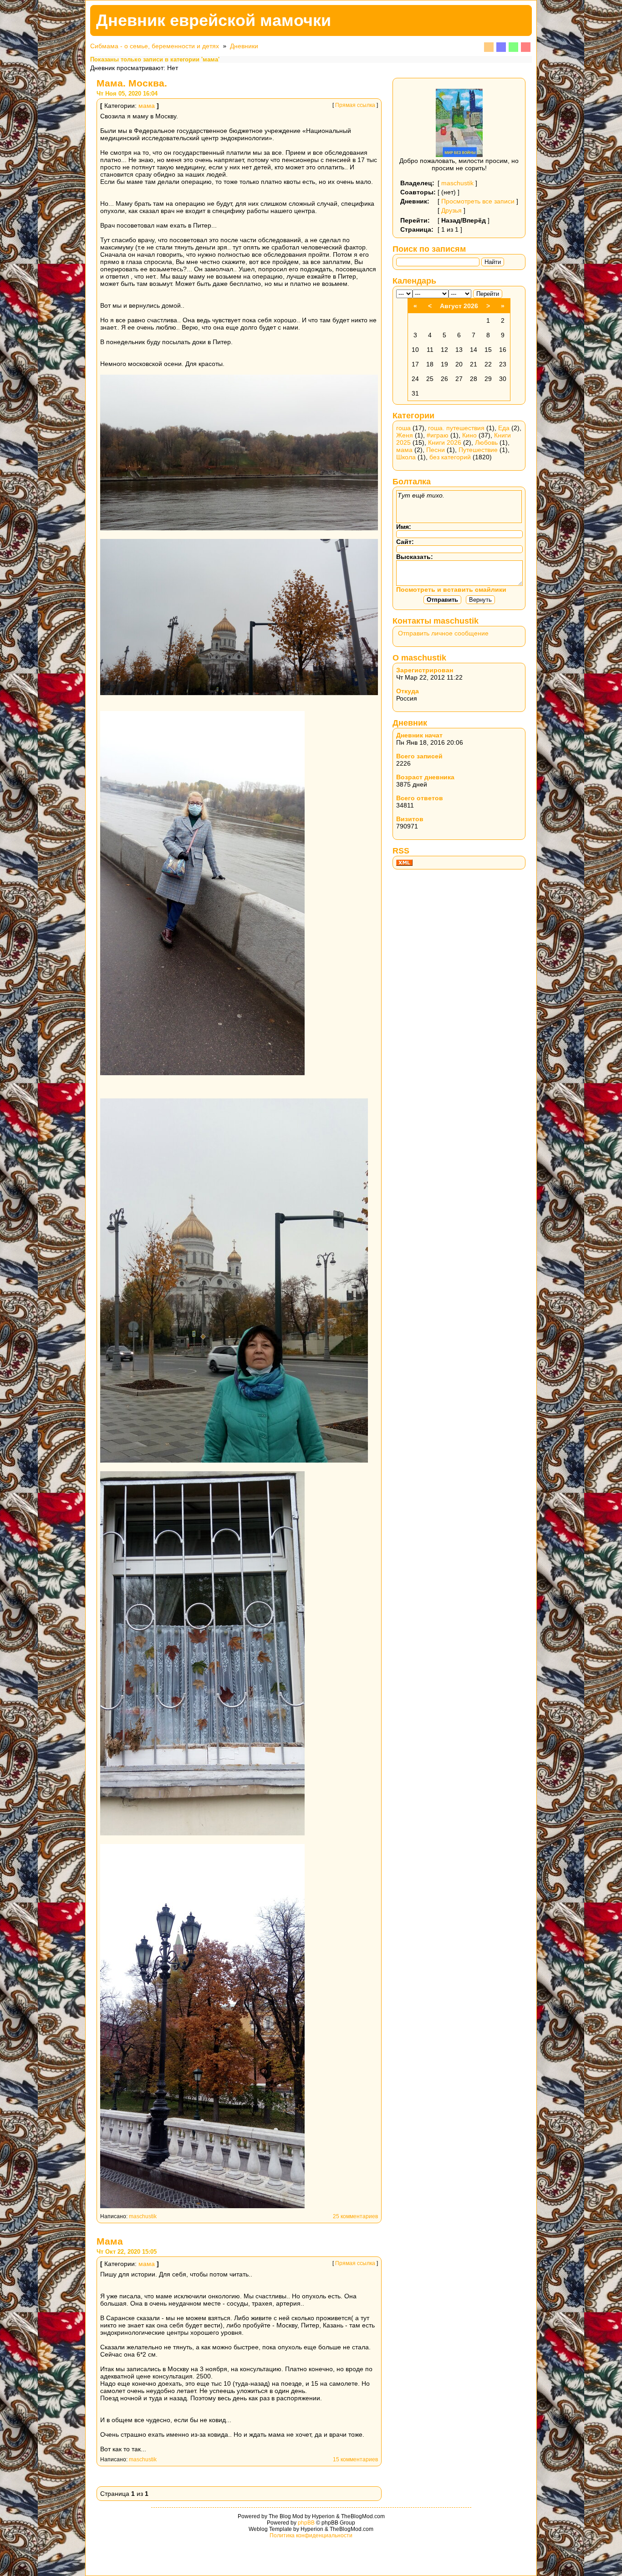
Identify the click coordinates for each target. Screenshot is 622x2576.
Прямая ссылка (355, 105)
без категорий (450, 457)
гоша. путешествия (456, 428)
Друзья (451, 210)
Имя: (404, 527)
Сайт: (405, 542)
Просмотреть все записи (478, 201)
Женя (405, 435)
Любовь (486, 442)
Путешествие (478, 450)
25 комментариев (355, 2216)
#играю (438, 435)
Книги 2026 (445, 442)
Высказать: (415, 557)
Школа (406, 457)
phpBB (306, 2523)
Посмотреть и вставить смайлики (451, 589)
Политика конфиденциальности (311, 2535)
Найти (493, 262)
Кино (469, 435)
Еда (504, 428)
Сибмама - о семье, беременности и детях (155, 46)
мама (147, 106)
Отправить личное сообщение (443, 633)
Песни (436, 450)
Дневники (244, 46)
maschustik (143, 2216)
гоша (403, 428)
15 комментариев (355, 2459)
